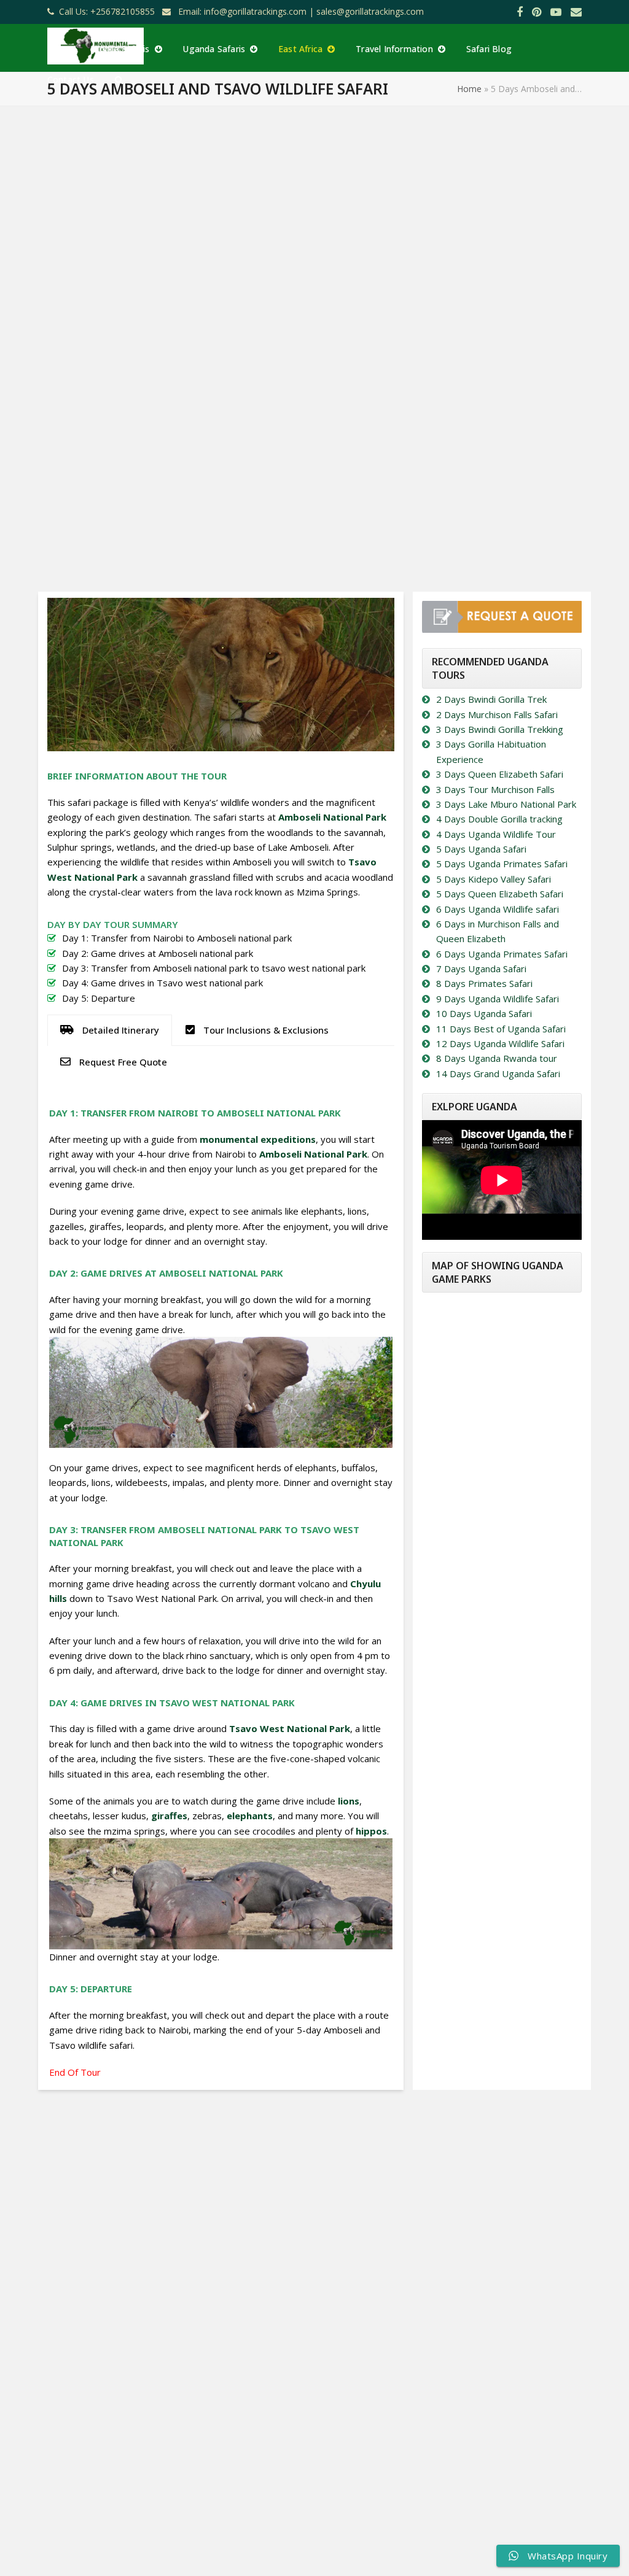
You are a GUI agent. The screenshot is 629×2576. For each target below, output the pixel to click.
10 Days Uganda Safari (484, 1013)
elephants (250, 1816)
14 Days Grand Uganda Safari (498, 1073)
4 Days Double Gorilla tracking (499, 819)
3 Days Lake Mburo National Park (506, 804)
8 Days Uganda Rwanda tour (497, 1058)
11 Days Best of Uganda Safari (501, 1029)
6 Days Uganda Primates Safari (502, 954)
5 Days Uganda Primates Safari (502, 864)
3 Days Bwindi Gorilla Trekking (500, 729)
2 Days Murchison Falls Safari (497, 714)
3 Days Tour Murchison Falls (495, 789)
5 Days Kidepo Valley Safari (494, 879)
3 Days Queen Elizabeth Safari (500, 774)
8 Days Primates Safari (484, 983)
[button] (119, 79)
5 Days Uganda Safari (481, 849)
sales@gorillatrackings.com (370, 11)
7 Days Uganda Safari (481, 969)
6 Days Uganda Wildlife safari (498, 909)
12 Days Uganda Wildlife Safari (500, 1043)
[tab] (110, 1030)
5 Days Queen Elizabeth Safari (500, 894)
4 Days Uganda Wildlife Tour (496, 834)
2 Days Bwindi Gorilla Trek (491, 699)
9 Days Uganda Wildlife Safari (498, 999)
